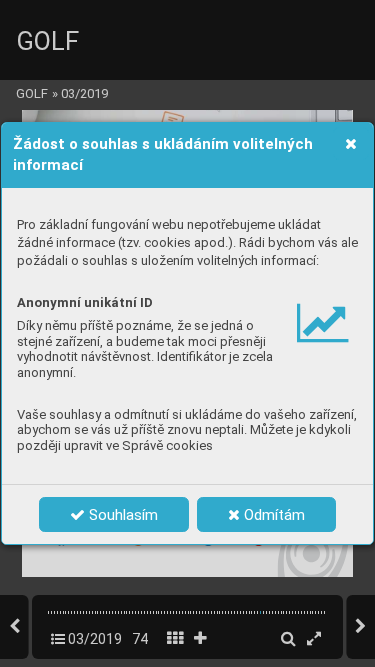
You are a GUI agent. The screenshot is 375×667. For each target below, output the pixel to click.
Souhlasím (121, 515)
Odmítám (272, 515)
